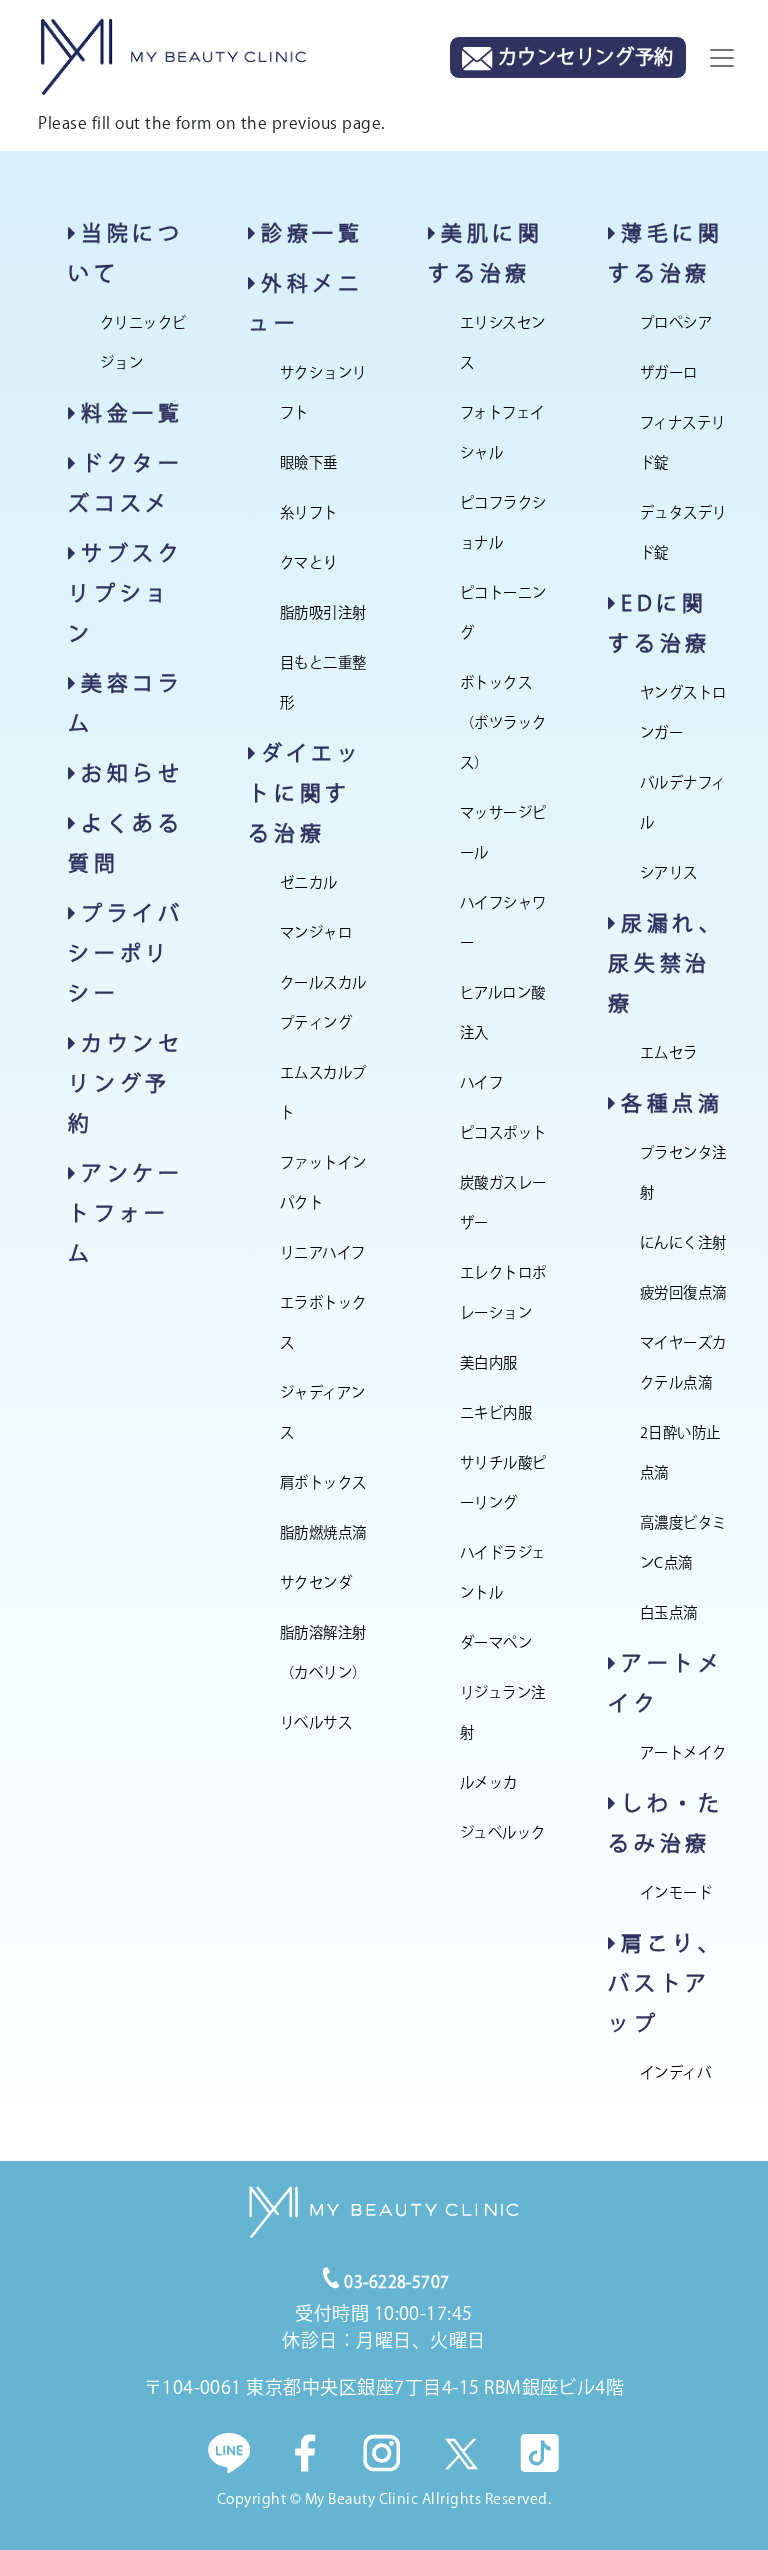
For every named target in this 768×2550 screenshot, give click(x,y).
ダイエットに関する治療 (305, 793)
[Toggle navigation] (722, 58)
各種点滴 (672, 1103)
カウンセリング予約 (126, 1083)
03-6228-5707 (397, 2282)
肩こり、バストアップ (666, 1983)
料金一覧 (132, 413)
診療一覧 (312, 233)
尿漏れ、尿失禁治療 (666, 963)
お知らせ (132, 773)
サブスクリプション (126, 593)
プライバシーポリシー (126, 953)
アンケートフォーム (126, 1213)
